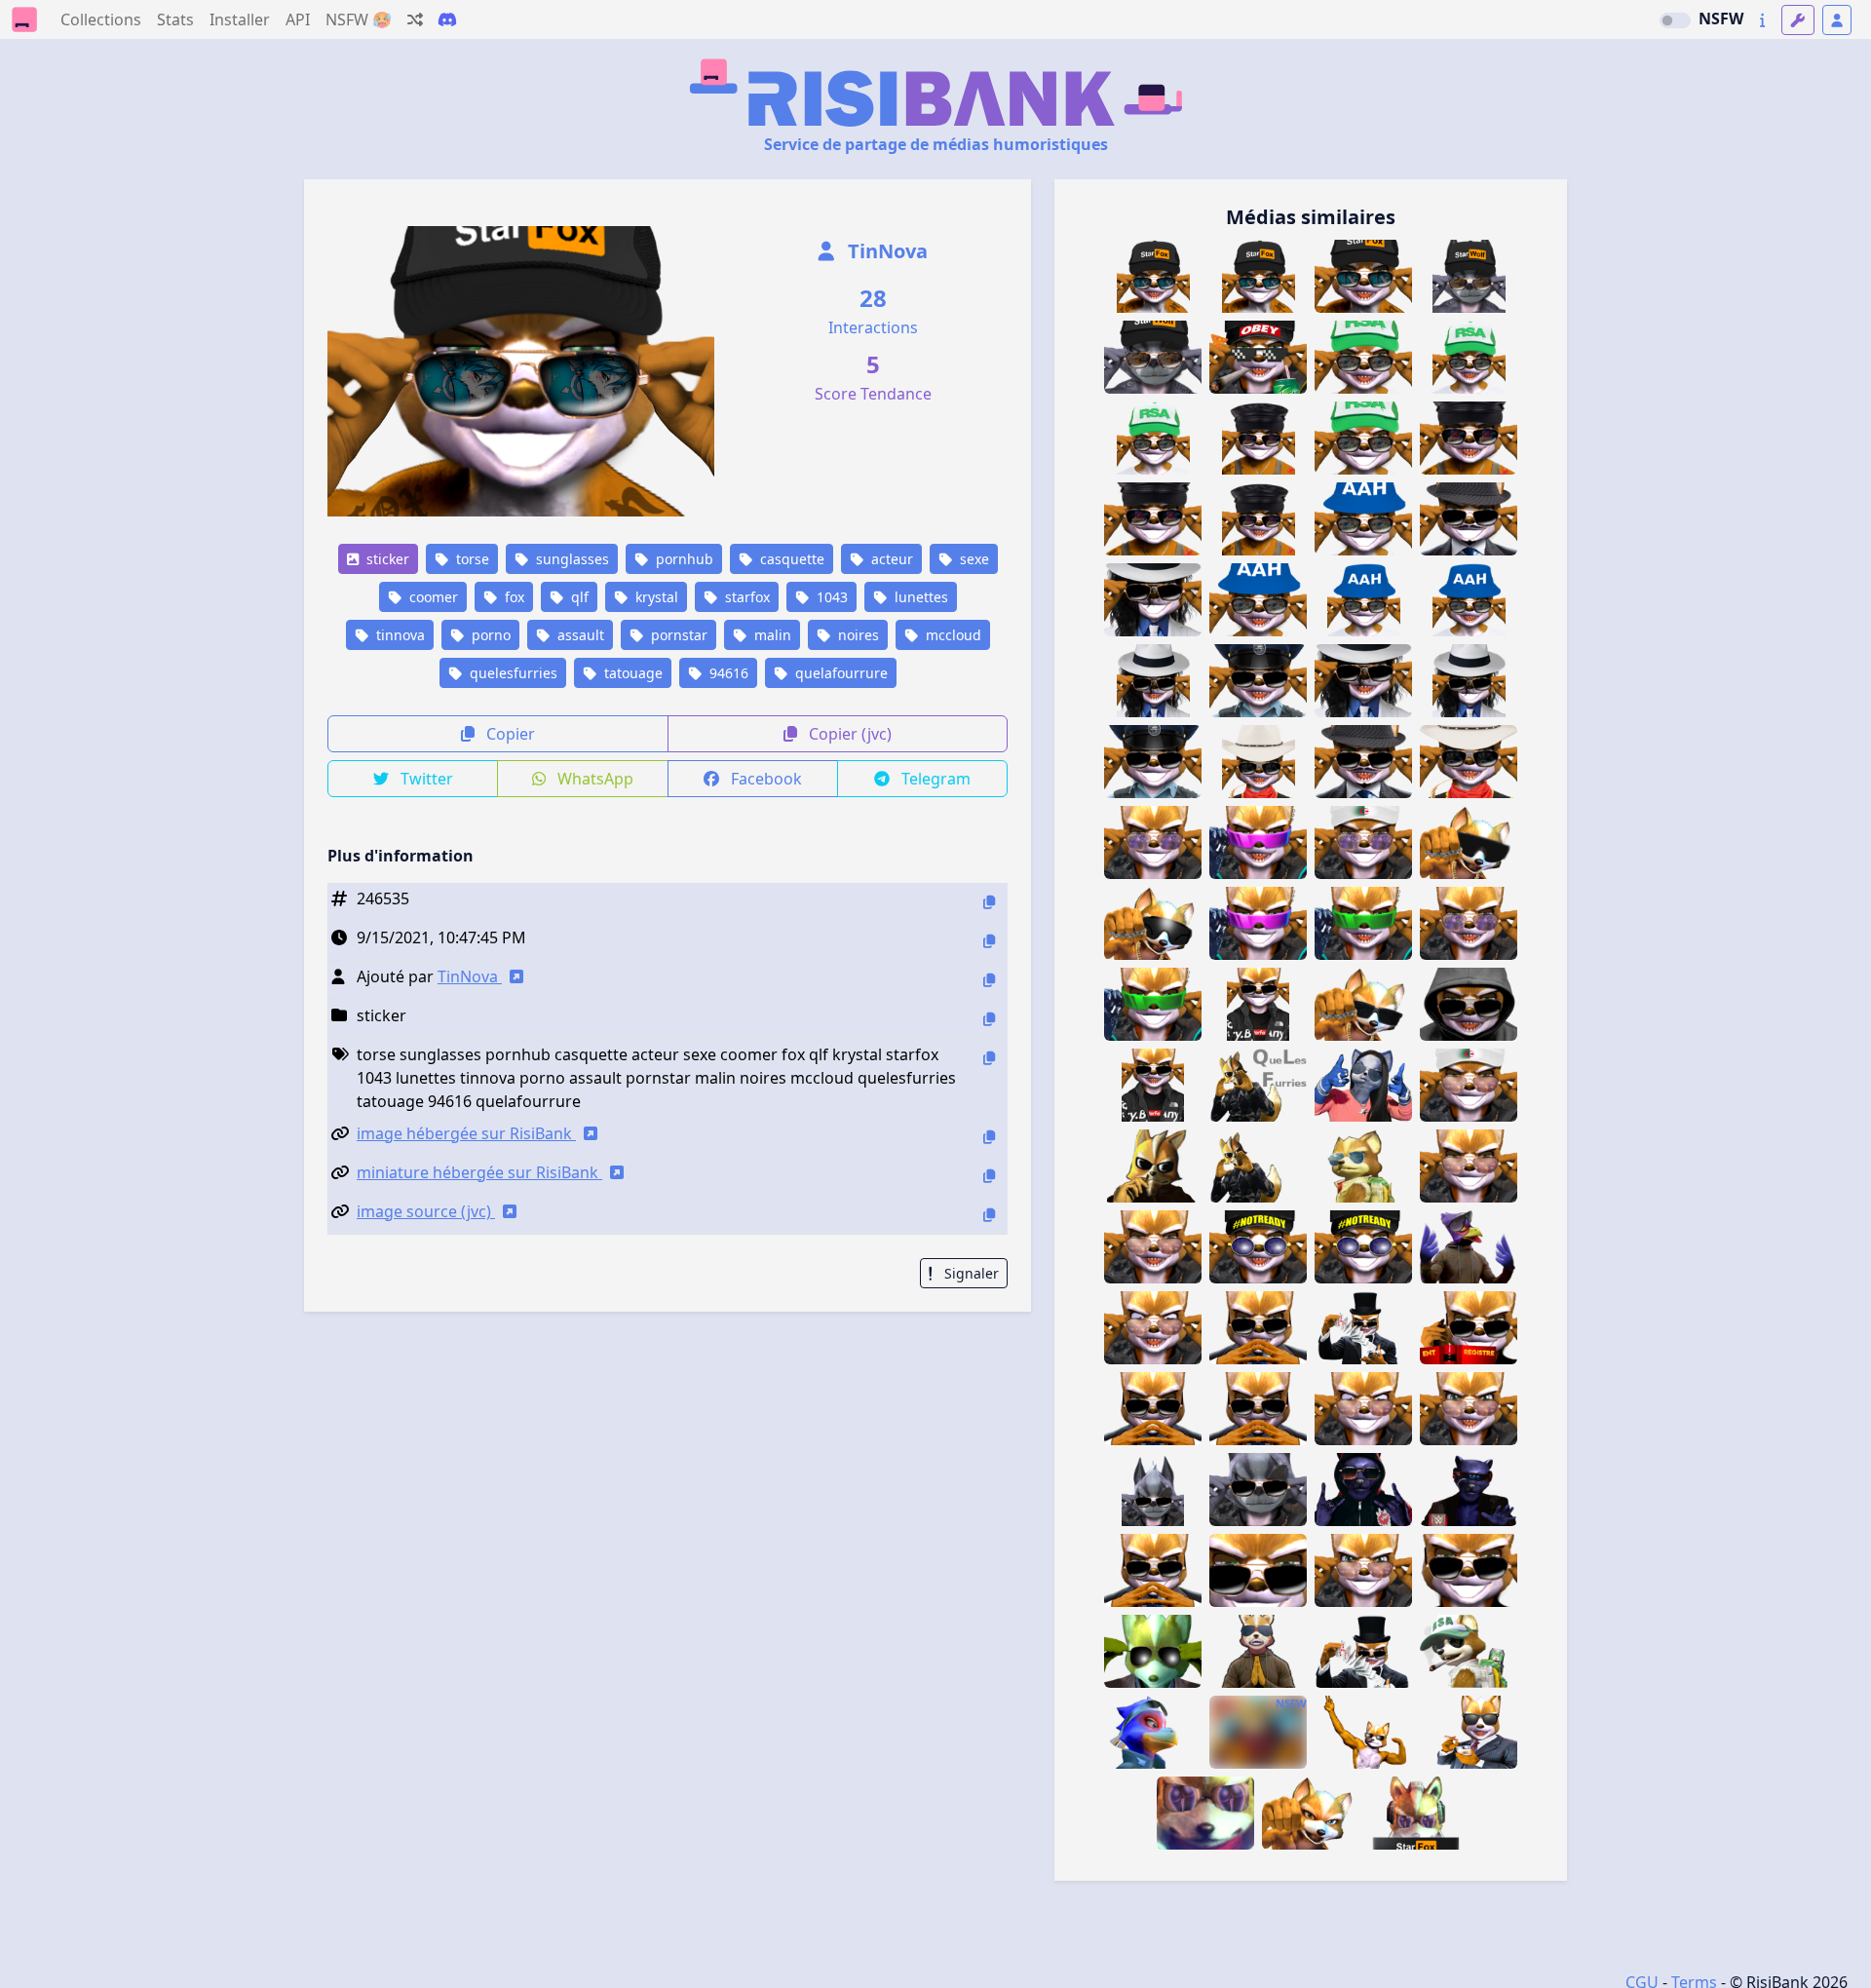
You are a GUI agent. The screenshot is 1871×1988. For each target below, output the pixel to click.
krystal (655, 597)
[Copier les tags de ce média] (989, 1058)
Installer (240, 19)
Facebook (764, 779)
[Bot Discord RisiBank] (447, 19)
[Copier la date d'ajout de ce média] (989, 941)
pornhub (683, 559)
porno (489, 635)
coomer (432, 597)
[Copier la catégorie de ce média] (989, 1019)
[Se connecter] (1837, 20)
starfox (745, 597)
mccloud (952, 635)
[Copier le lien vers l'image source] (989, 1215)
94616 (727, 673)
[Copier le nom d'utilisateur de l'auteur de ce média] (989, 980)
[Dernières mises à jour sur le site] (1762, 20)
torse (471, 559)
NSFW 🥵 (359, 19)
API (298, 19)
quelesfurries (512, 673)
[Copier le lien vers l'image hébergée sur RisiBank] (989, 1137)
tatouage (631, 673)
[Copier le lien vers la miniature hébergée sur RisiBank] (989, 1176)
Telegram (934, 779)
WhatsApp (593, 779)
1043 (830, 597)
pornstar (677, 635)
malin (771, 635)
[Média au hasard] (415, 19)
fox (513, 597)
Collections (101, 19)
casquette (790, 559)
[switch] (1675, 20)
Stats (175, 19)
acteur (890, 559)
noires (857, 635)
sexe (973, 559)
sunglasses (571, 559)
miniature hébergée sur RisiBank (479, 1172)
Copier (509, 734)
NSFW (1721, 19)
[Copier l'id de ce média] (989, 902)
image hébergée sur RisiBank (466, 1133)
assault (579, 635)
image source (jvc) (426, 1211)
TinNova (885, 251)
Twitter (425, 779)
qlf (578, 597)
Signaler (970, 1273)
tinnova (399, 635)
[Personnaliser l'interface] (1798, 20)
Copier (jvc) (848, 734)
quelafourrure (840, 673)
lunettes (919, 597)
